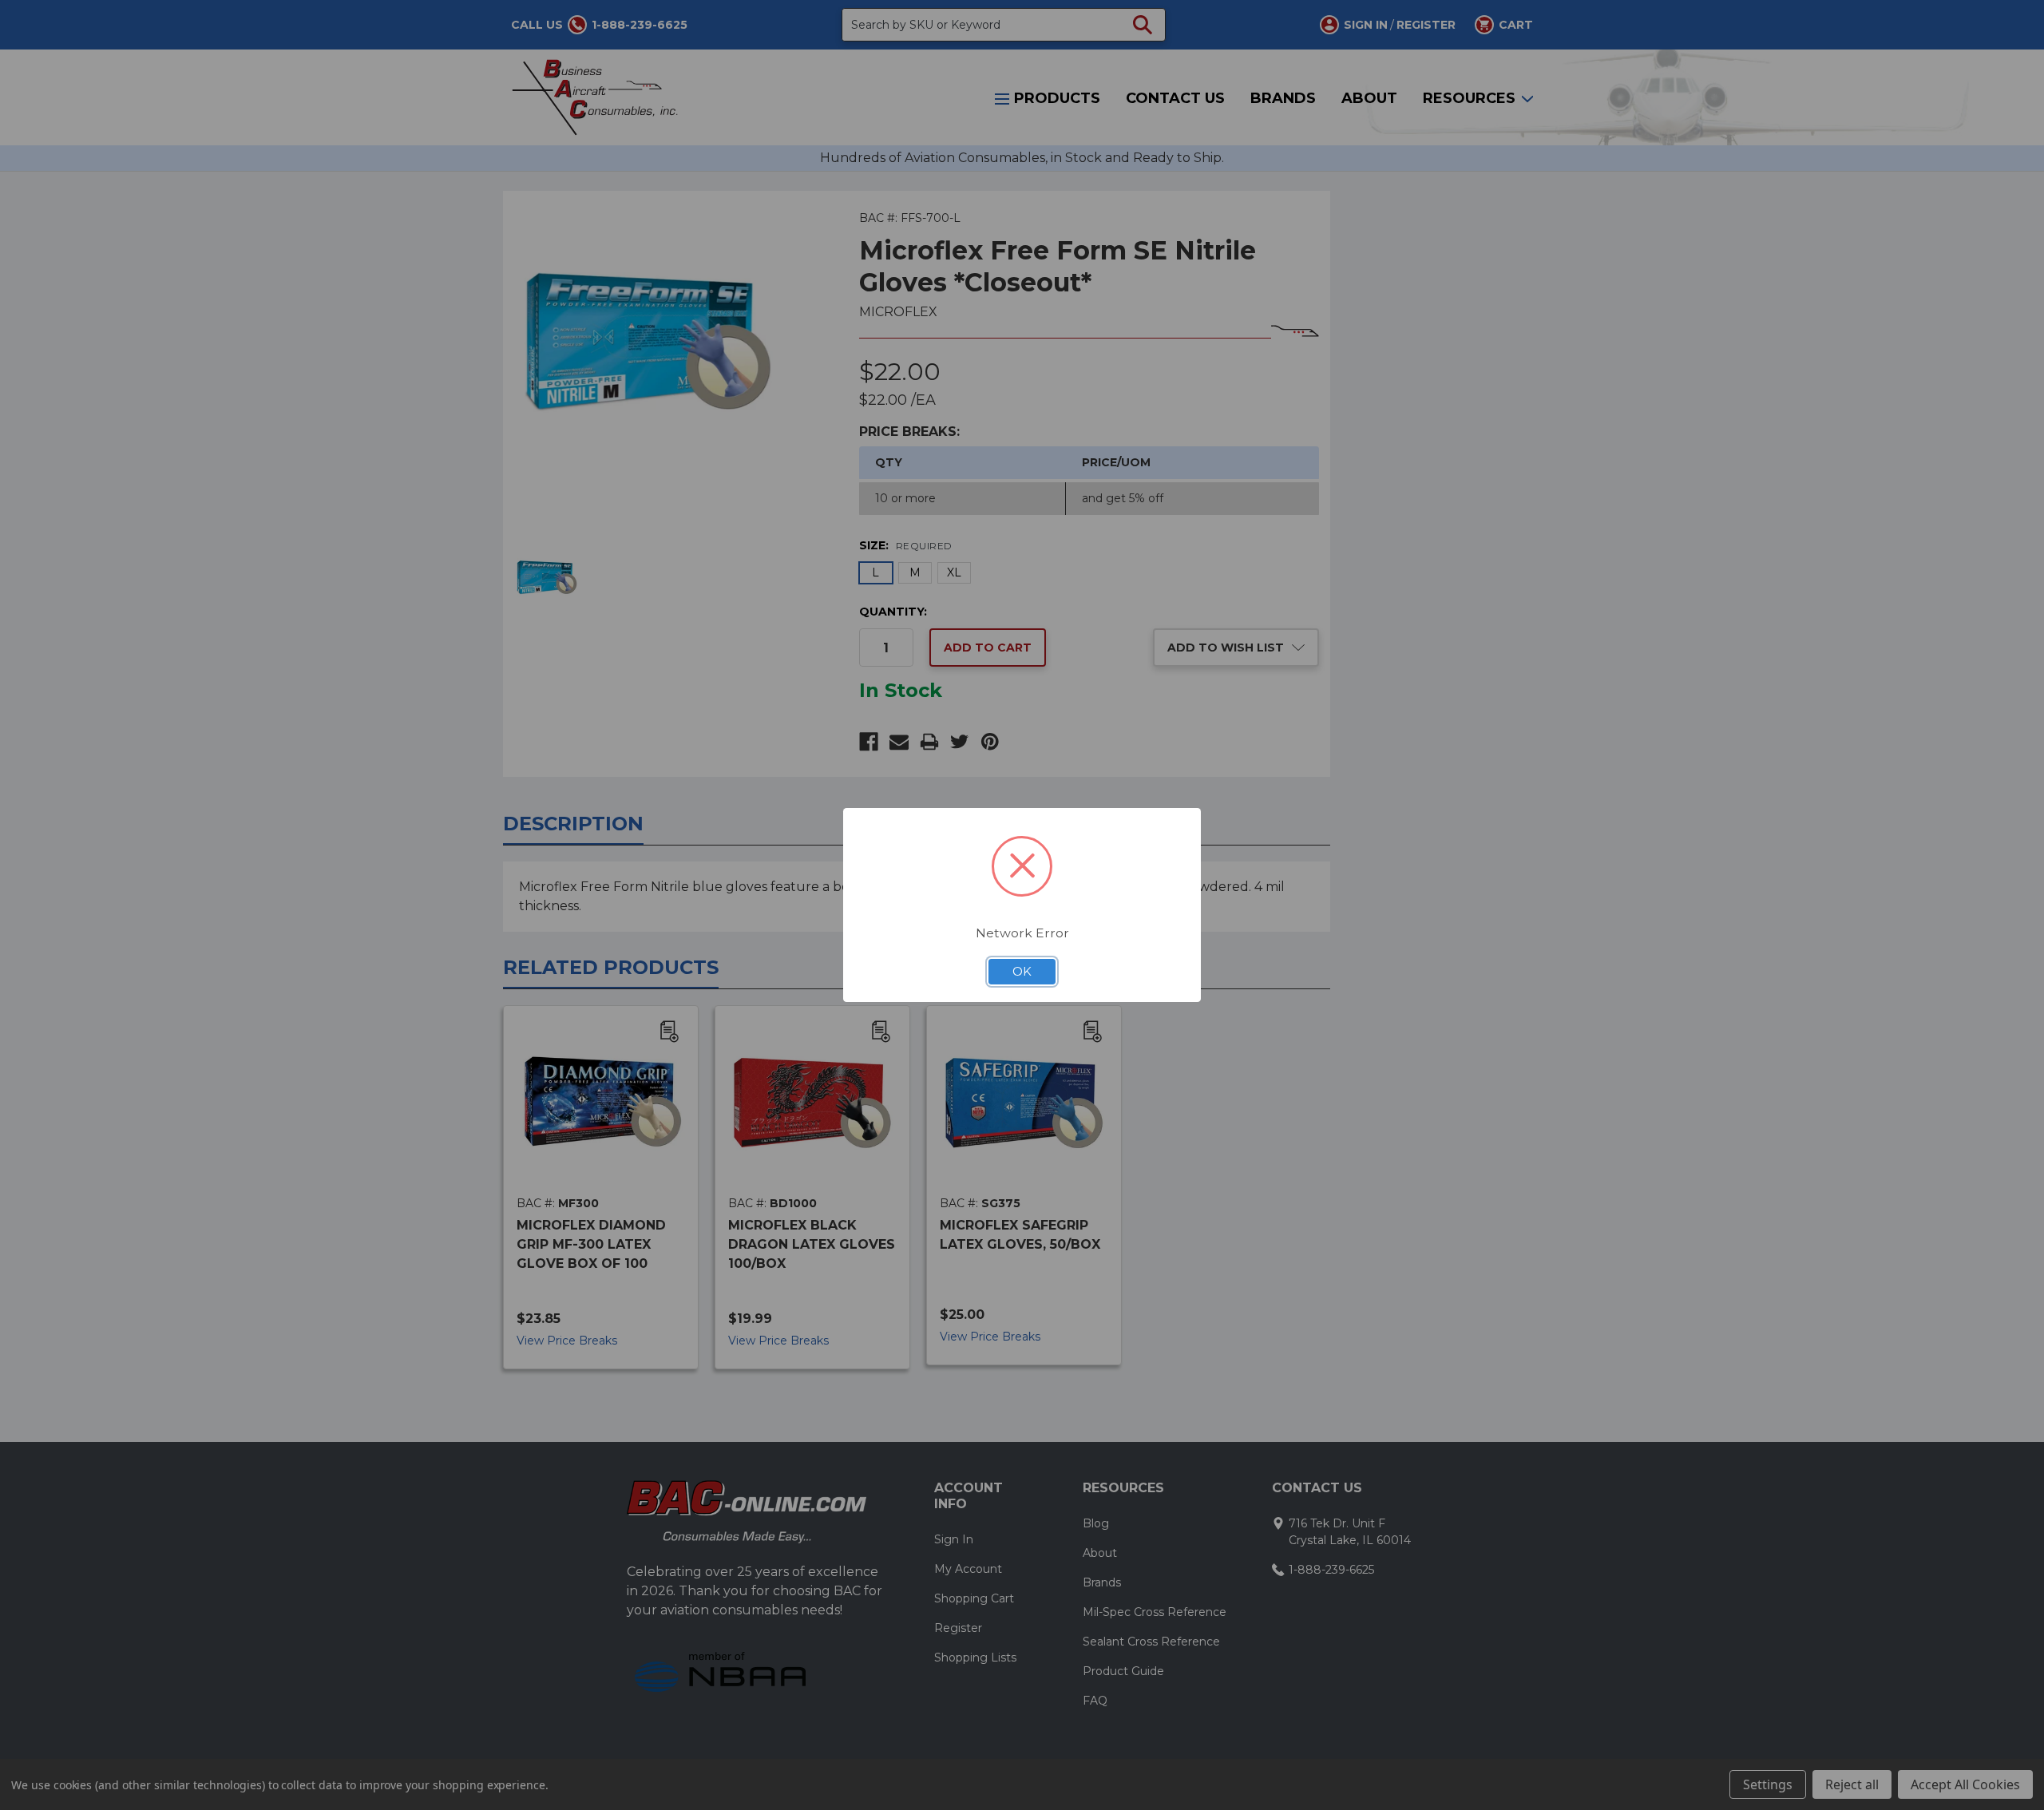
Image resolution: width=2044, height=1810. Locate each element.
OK (1022, 972)
